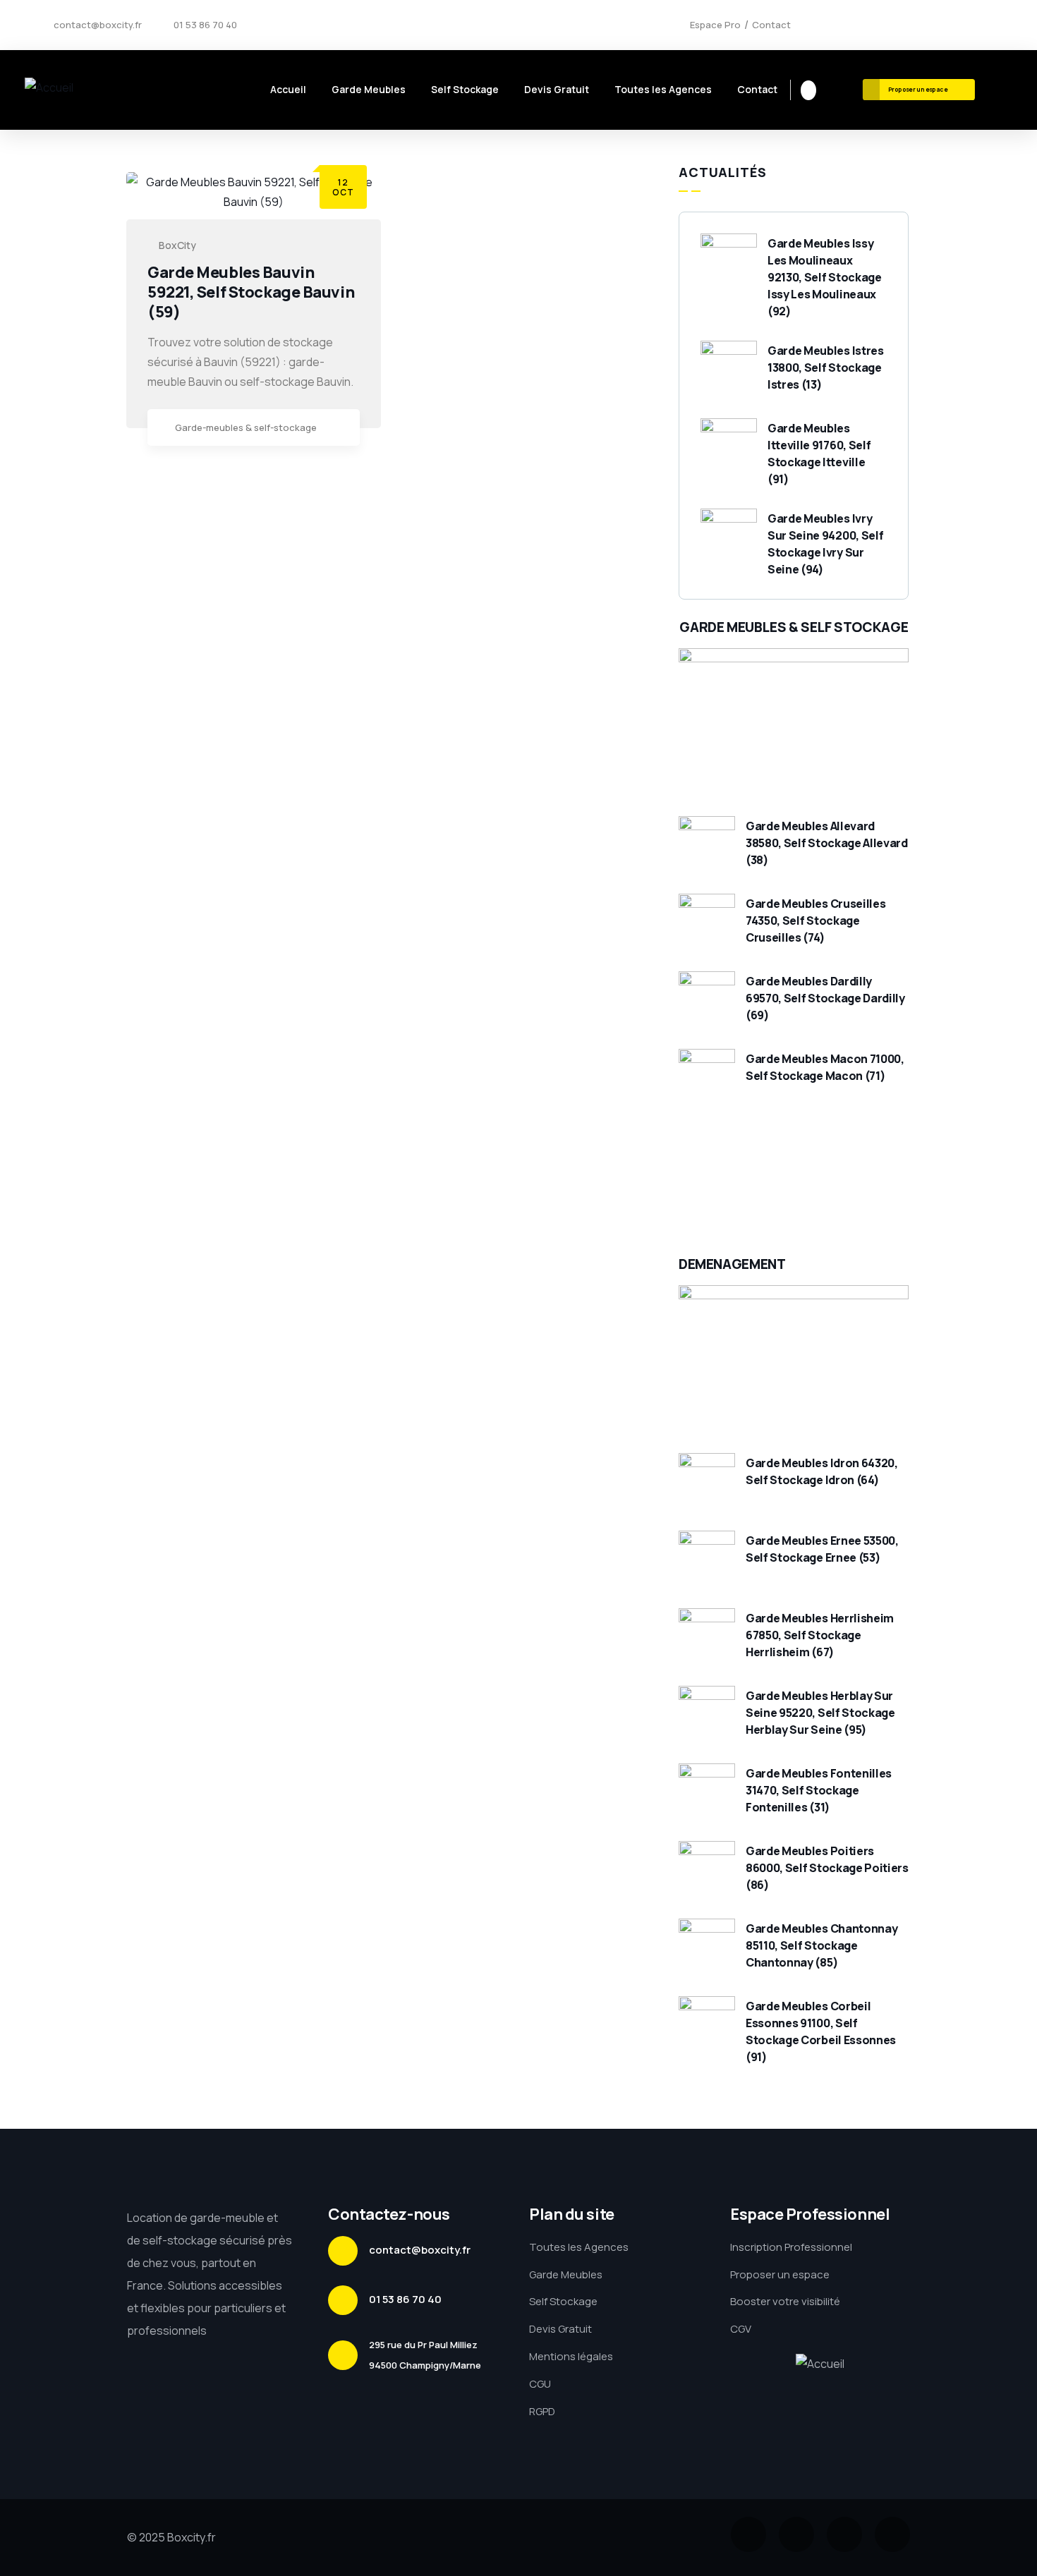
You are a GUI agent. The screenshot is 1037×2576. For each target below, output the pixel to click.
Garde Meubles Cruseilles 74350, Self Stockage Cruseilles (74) (815, 921)
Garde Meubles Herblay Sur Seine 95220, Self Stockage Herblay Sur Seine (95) (820, 1713)
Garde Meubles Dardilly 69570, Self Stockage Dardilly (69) (825, 998)
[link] (342, 429)
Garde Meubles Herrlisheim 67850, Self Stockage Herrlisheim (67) (820, 1635)
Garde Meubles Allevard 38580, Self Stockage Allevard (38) (827, 843)
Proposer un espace (918, 89)
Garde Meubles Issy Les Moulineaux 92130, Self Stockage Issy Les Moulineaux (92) (825, 277)
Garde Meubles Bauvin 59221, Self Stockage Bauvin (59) (251, 292)
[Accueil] (49, 88)
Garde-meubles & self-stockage (246, 427)
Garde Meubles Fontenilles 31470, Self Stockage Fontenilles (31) (819, 1790)
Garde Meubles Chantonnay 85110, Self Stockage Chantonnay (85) (821, 1945)
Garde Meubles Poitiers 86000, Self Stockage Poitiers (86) (827, 1868)
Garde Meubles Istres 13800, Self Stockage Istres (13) (826, 367)
